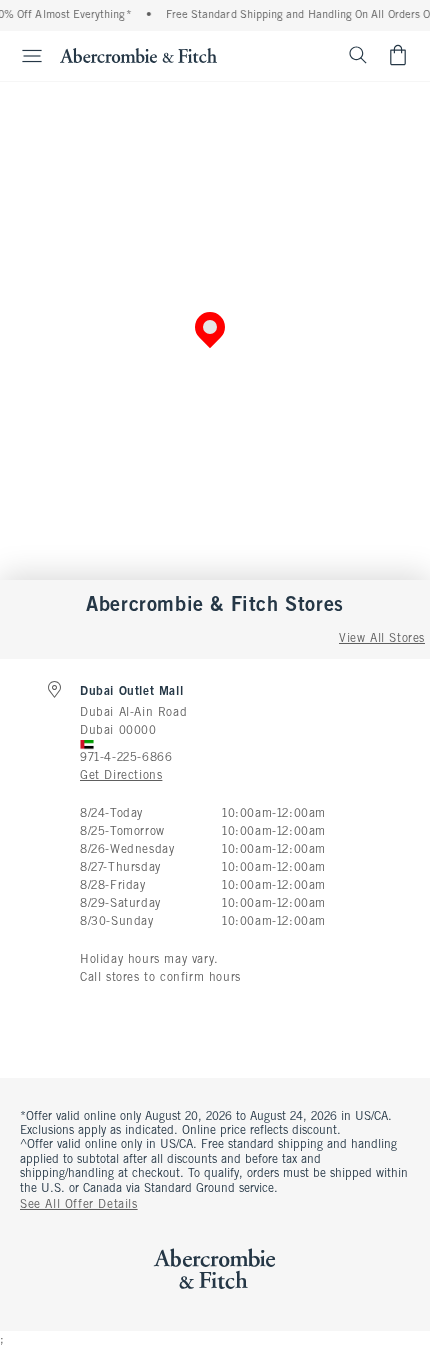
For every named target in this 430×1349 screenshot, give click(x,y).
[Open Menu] (24, 56)
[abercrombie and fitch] (138, 55)
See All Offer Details (79, 1205)
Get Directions (121, 776)
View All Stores (382, 639)
